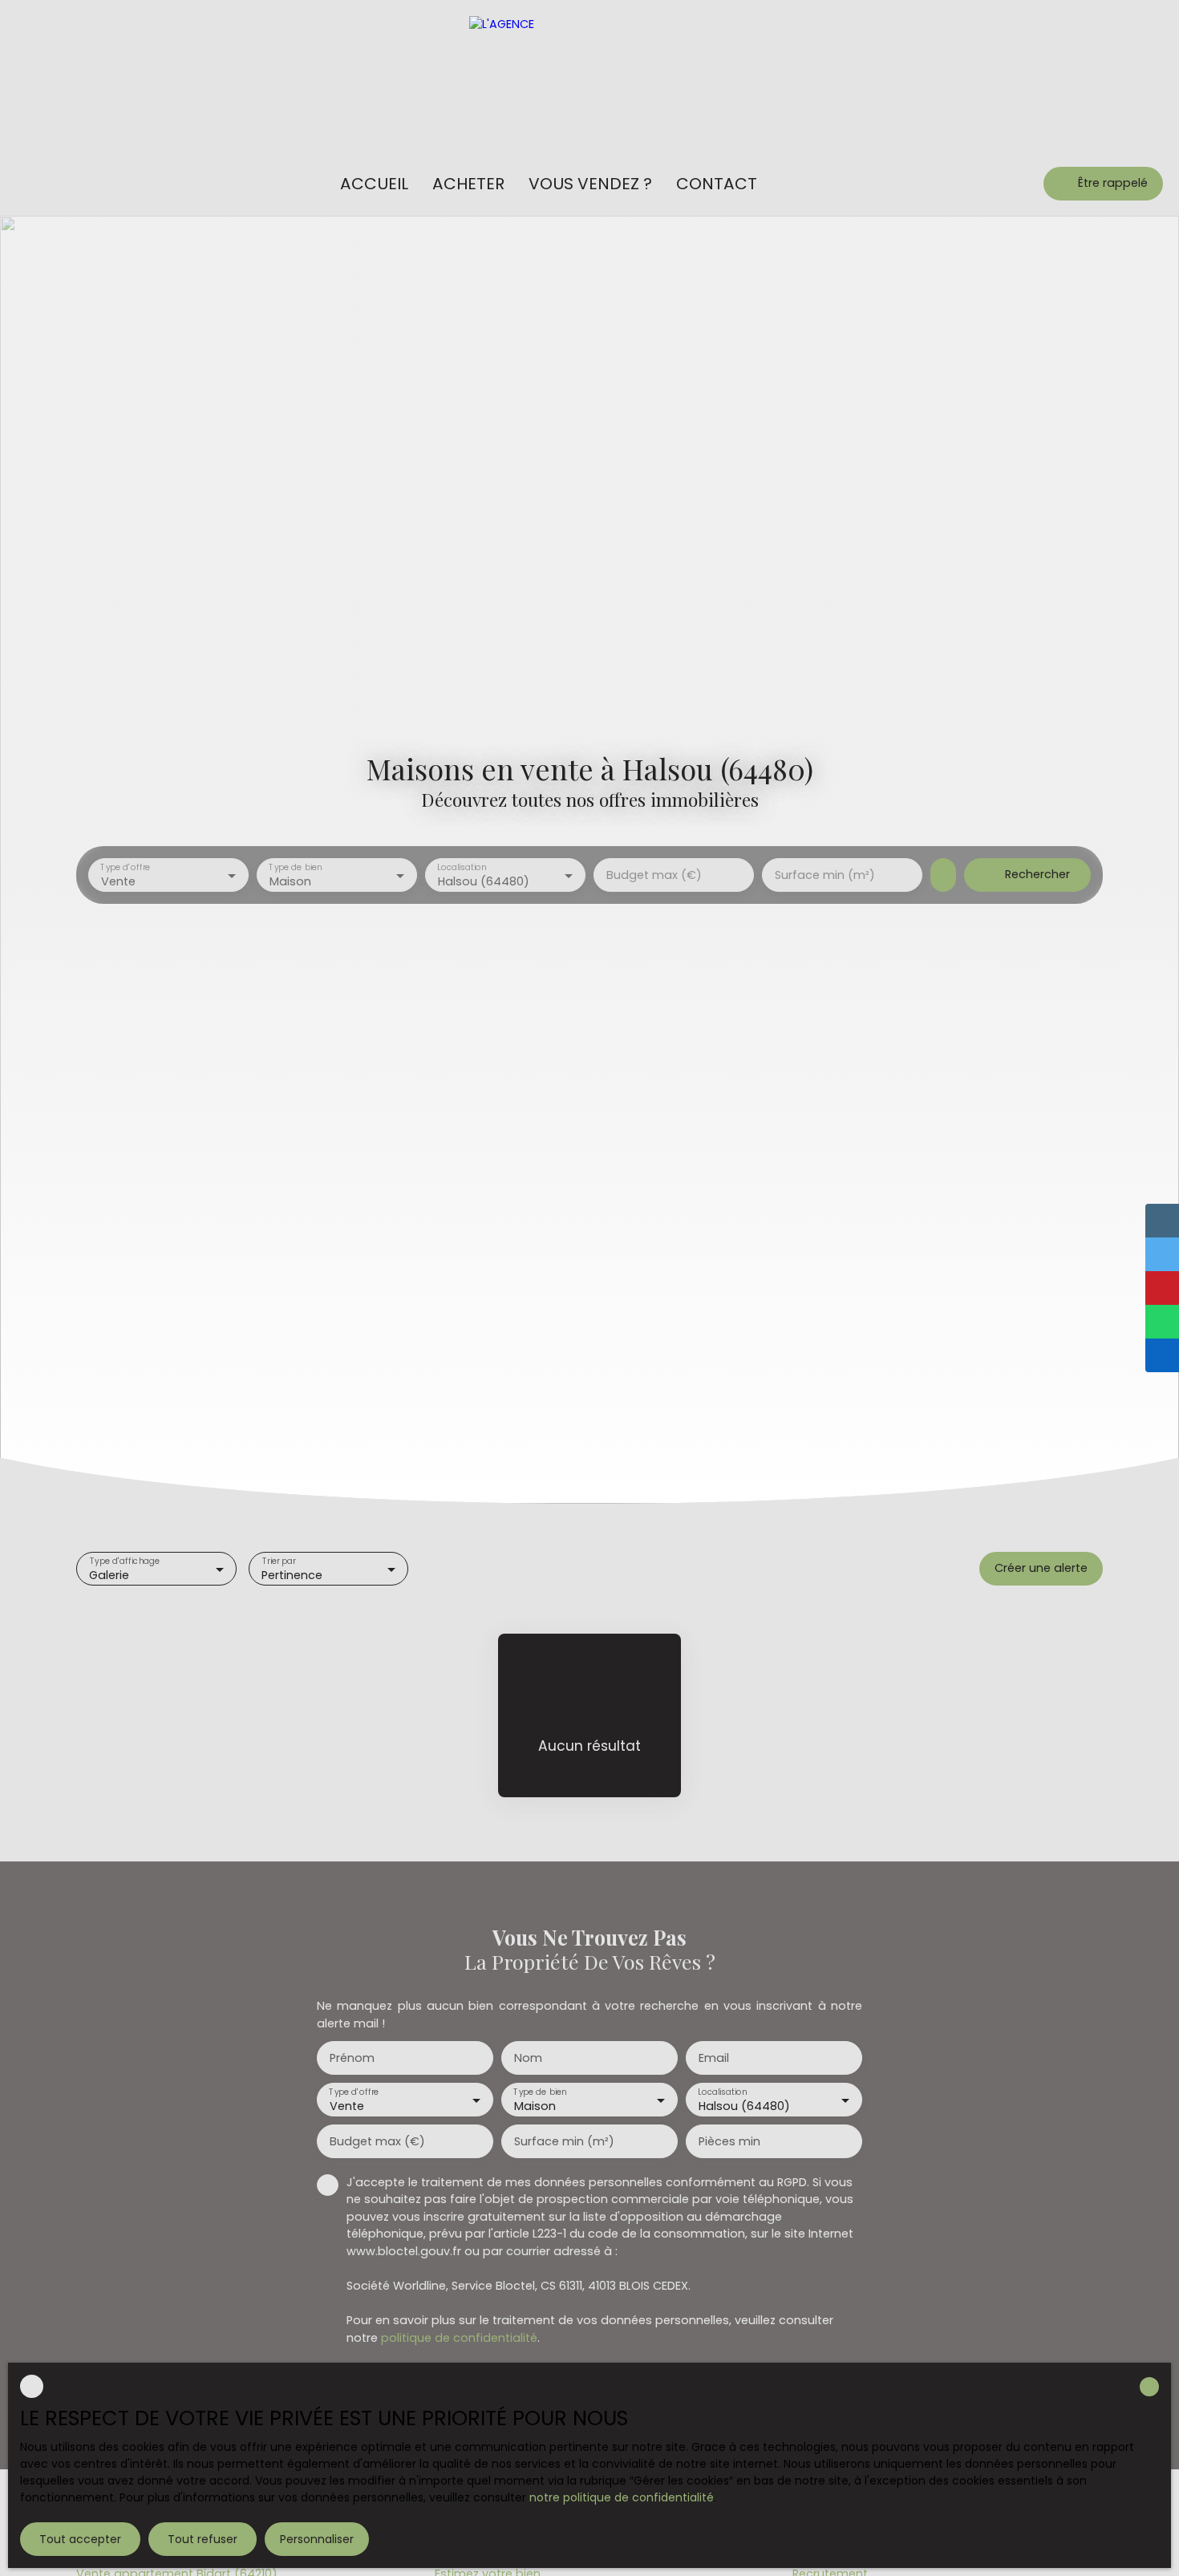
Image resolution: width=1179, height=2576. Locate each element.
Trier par (278, 1562)
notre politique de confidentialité (622, 2497)
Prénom (352, 2058)
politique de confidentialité (459, 2338)
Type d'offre (125, 868)
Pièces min (729, 2141)
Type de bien (295, 868)
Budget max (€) (654, 875)
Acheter (468, 184)
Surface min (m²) (825, 875)
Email (714, 2058)
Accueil (374, 184)
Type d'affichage (125, 1562)
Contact (717, 184)
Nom (528, 2058)
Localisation (462, 868)
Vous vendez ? (590, 184)
